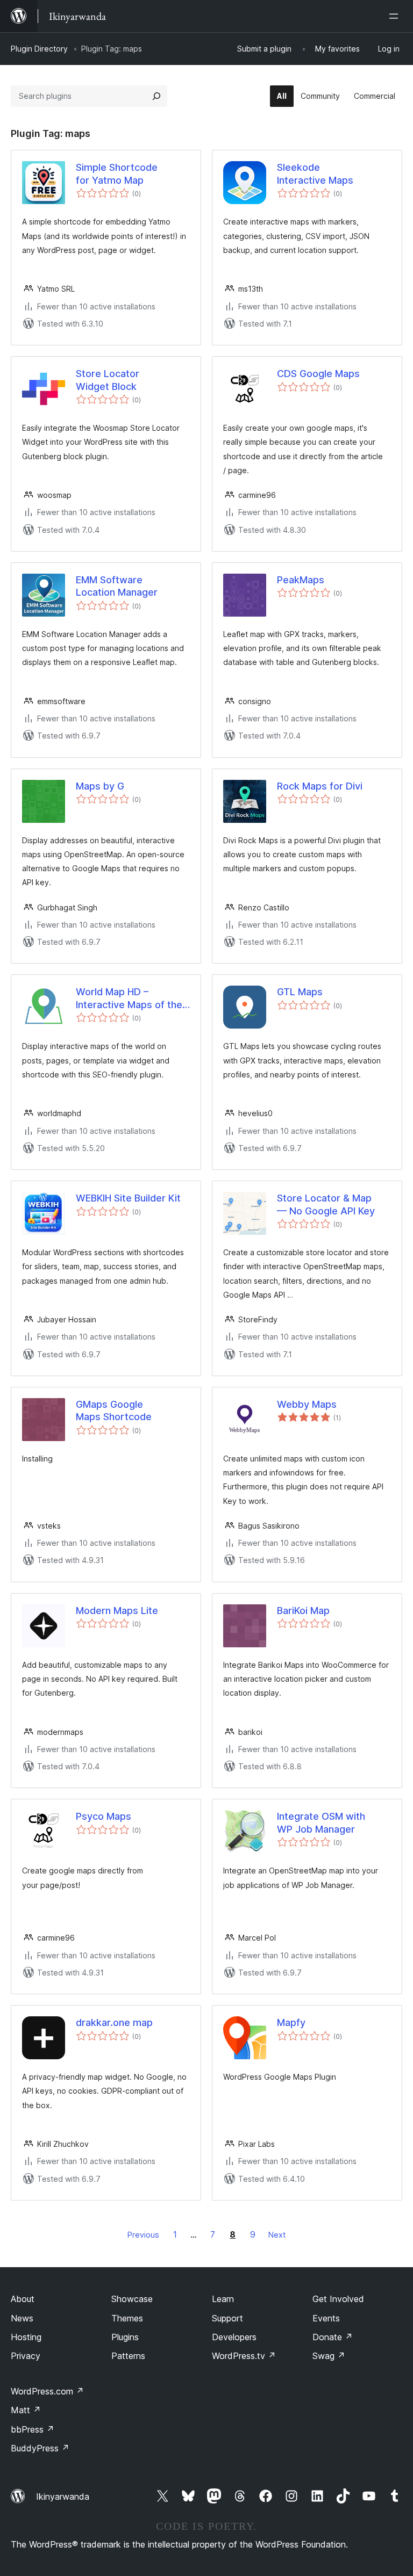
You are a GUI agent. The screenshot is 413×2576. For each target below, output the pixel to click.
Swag (329, 2356)
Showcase (132, 2299)
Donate (333, 2337)
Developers (234, 2337)
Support (227, 2318)
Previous (143, 2235)
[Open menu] (396, 16)
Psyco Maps (104, 1816)
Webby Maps (307, 1404)
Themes (127, 2318)
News (22, 2318)
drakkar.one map (114, 2023)
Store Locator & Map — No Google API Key (326, 1204)
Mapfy (291, 2023)
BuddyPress (40, 2448)
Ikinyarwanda (63, 2497)
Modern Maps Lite (117, 1611)
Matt (26, 2410)
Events (326, 2318)
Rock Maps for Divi (320, 786)
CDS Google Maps (318, 374)
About (23, 2299)
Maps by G (100, 786)
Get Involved (338, 2299)
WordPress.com (47, 2391)
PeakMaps (301, 580)
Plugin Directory (39, 49)
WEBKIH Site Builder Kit (128, 1198)
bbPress (33, 2429)
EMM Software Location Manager (117, 586)
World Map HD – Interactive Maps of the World (129, 998)
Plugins (125, 2337)
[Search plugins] (156, 96)
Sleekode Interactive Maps (315, 173)
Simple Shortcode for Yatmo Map (117, 173)
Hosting (26, 2337)
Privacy (26, 2356)
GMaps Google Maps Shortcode (114, 1410)
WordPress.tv (244, 2356)
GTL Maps (300, 992)
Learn (223, 2299)
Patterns (128, 2356)
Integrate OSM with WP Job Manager (321, 1822)
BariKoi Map (303, 1611)
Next (277, 2235)
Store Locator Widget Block (108, 380)
